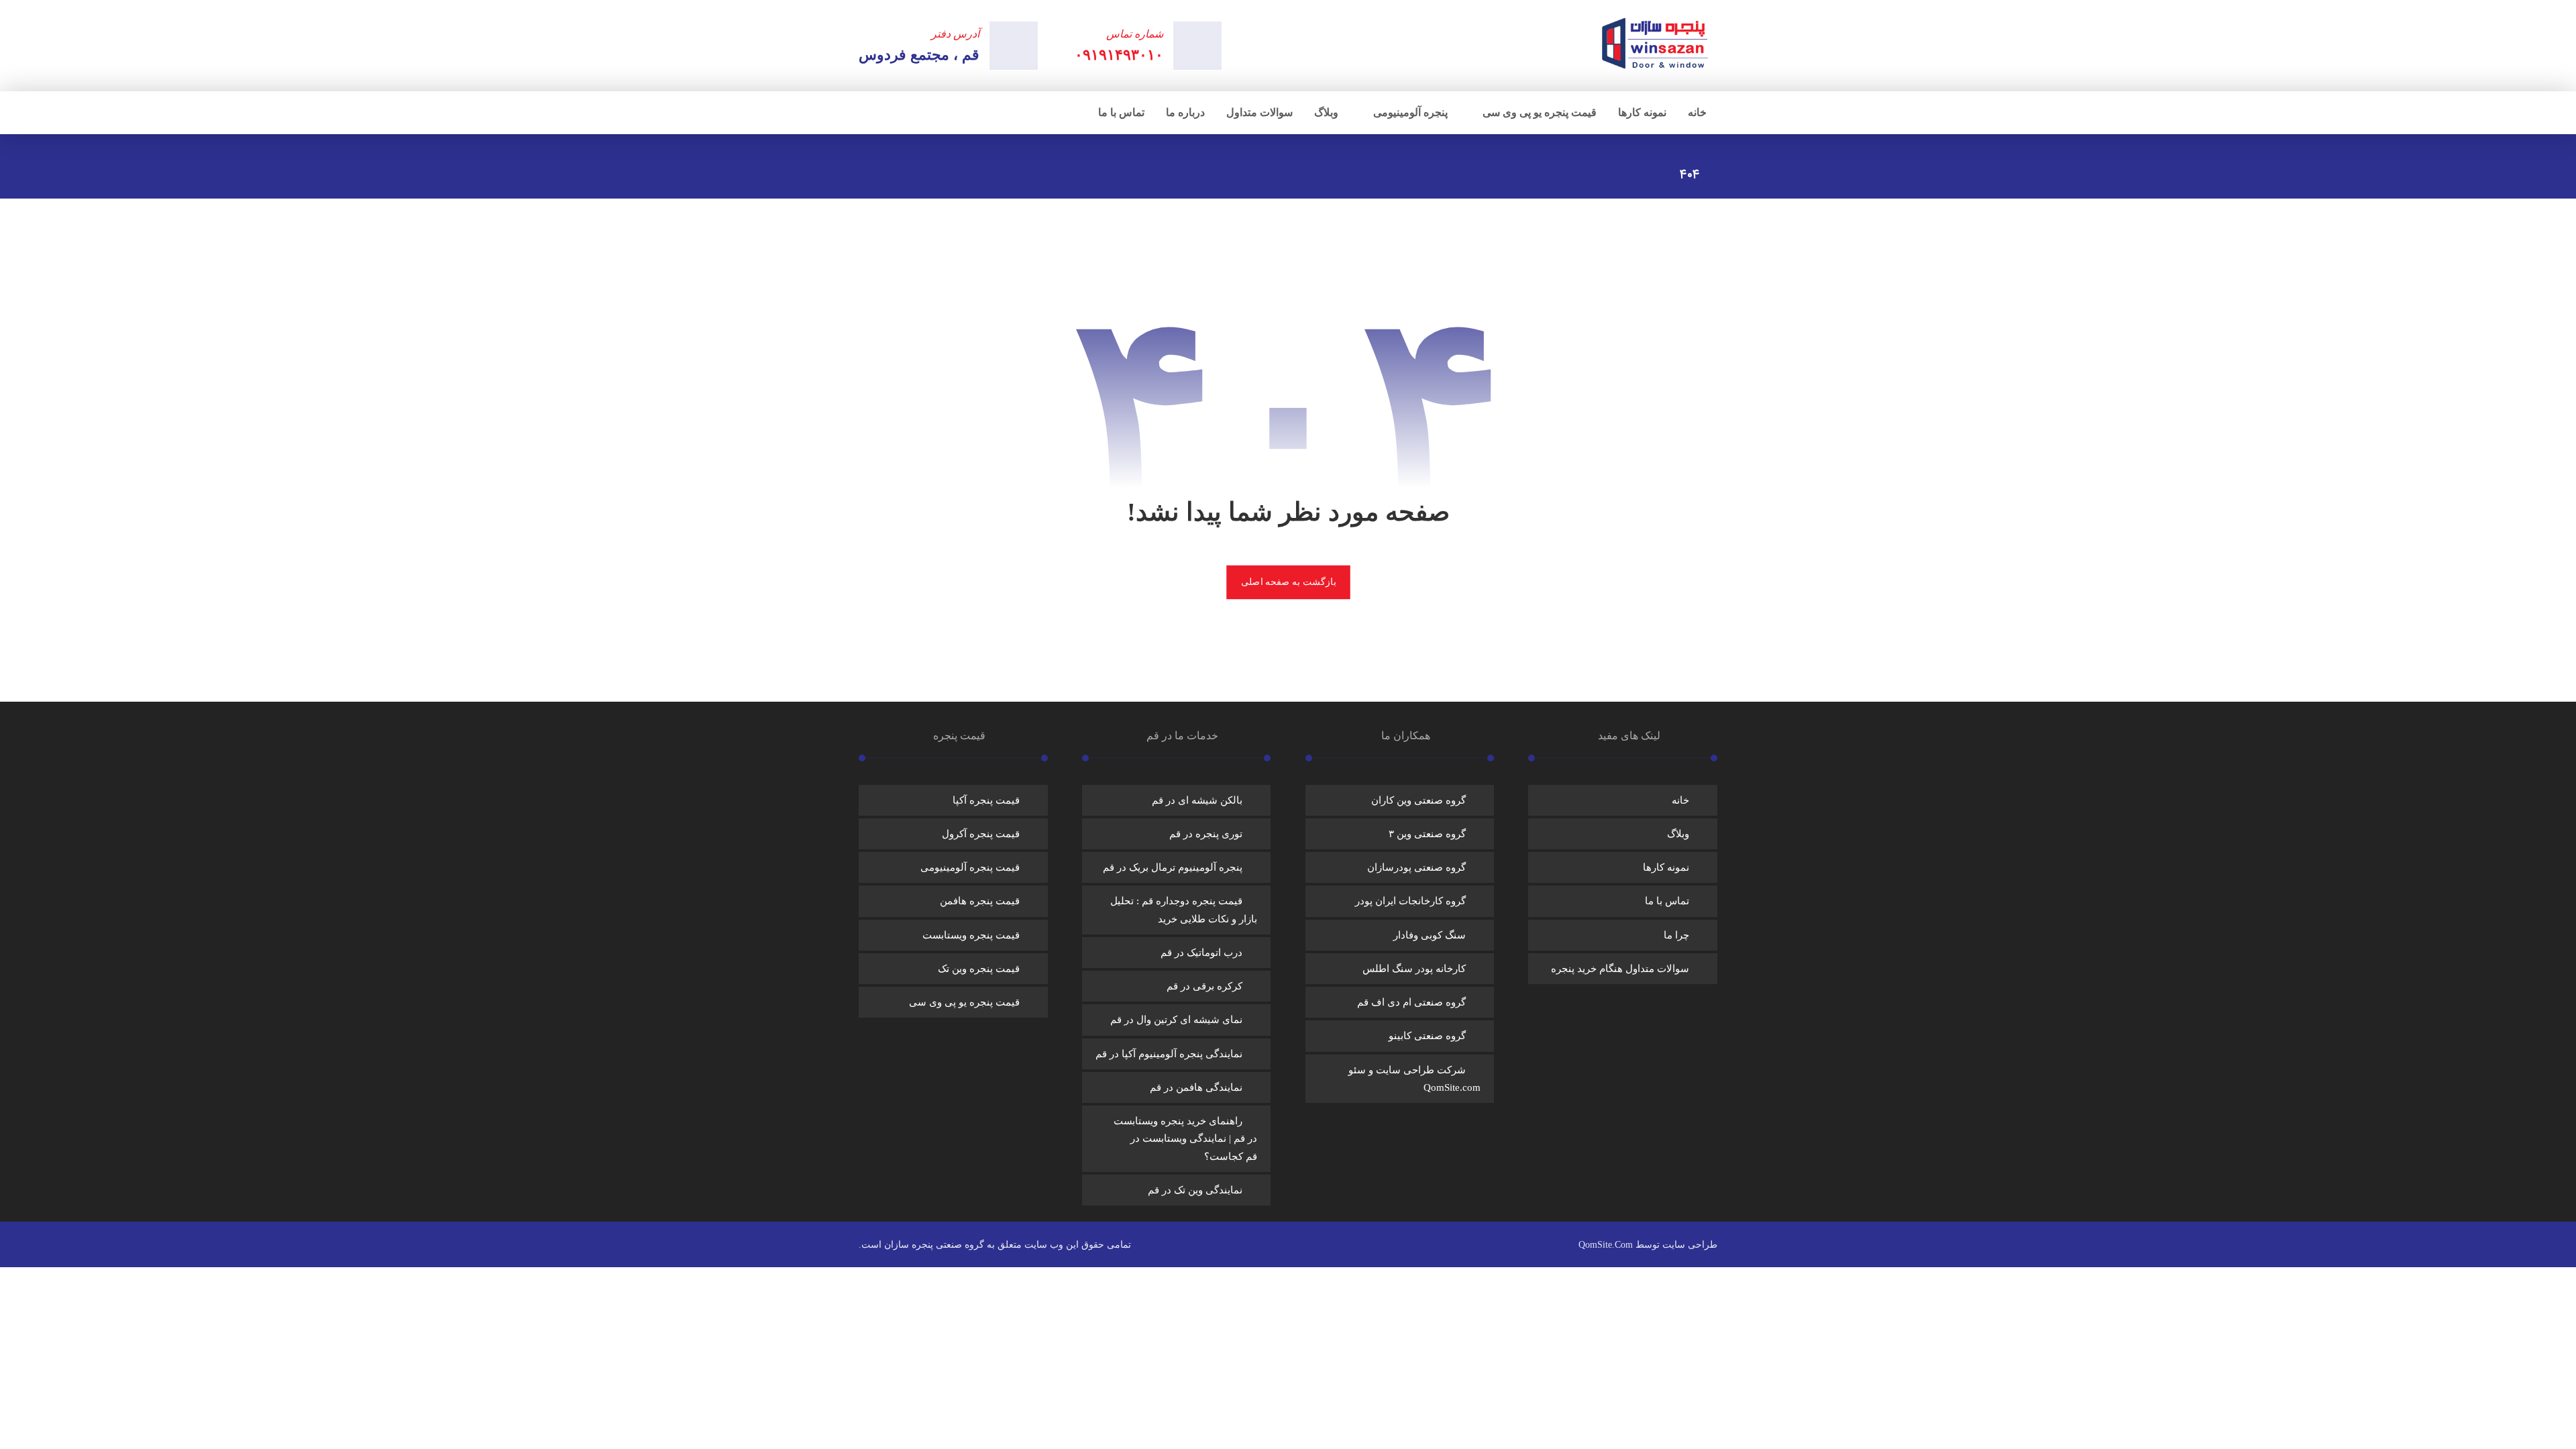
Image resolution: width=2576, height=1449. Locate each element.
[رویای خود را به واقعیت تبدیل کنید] (1656, 43)
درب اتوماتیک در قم (1201, 953)
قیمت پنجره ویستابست (971, 935)
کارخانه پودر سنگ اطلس (1414, 969)
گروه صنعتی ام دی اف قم (1411, 1002)
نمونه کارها (1666, 867)
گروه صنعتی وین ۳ (1427, 834)
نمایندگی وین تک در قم (1195, 1190)
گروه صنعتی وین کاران (1418, 800)
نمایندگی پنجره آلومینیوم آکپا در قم (1169, 1054)
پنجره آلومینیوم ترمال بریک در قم (1173, 867)
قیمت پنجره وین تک (979, 969)
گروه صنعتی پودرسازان (1416, 867)
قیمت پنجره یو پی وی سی (964, 1002)
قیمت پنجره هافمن (980, 901)
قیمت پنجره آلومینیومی (970, 867)
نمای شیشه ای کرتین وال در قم (1176, 1020)
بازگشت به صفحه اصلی (1288, 582)
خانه (1680, 800)
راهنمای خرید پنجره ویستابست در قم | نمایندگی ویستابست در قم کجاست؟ (1185, 1139)
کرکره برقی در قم (1204, 986)
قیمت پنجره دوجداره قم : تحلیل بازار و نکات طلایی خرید (1184, 910)
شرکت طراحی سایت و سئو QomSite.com (1414, 1079)
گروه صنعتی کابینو (1427, 1036)
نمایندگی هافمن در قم (1196, 1087)
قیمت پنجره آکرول (981, 834)
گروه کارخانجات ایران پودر (1410, 901)
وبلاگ (1678, 834)
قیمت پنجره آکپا (986, 800)
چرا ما (1676, 935)
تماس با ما (1667, 901)
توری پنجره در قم (1206, 834)
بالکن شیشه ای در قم (1197, 800)
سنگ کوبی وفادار (1430, 935)
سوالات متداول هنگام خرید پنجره (1620, 969)
